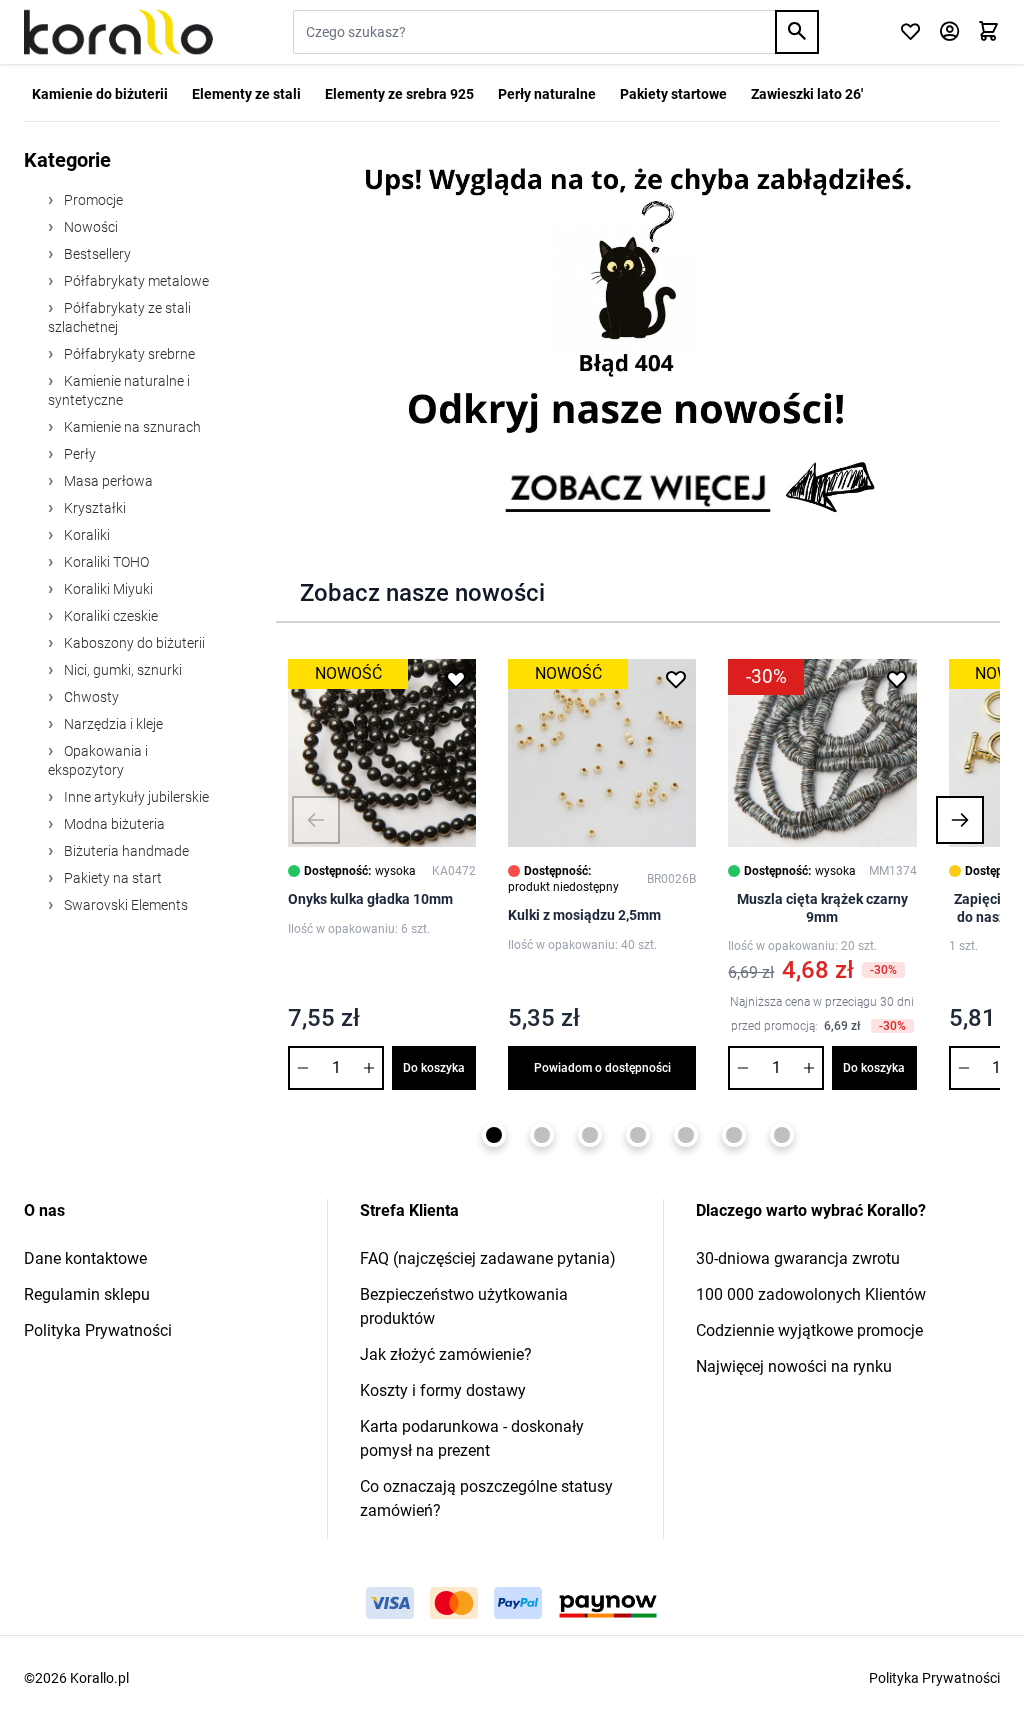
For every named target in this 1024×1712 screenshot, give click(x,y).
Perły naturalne (547, 94)
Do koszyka (434, 1068)
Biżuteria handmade (125, 851)
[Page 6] (734, 1135)
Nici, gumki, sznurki (121, 670)
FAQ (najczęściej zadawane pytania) (488, 1258)
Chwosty (90, 697)
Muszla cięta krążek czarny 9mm (822, 908)
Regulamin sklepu (87, 1294)
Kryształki (93, 508)
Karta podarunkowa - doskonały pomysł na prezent (472, 1438)
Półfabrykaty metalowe (135, 281)
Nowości (89, 227)
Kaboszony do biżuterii (133, 643)
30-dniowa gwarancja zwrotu (798, 1258)
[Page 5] (686, 1135)
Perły (78, 454)
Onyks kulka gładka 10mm (370, 899)
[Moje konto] (949, 32)
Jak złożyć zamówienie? (446, 1354)
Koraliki (85, 535)
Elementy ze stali (246, 94)
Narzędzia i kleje (112, 724)
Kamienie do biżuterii (100, 94)
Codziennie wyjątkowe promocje (809, 1330)
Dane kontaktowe (85, 1258)
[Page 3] (590, 1135)
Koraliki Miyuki (107, 589)
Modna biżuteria (113, 824)
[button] (316, 820)
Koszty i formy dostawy (443, 1390)
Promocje (92, 200)
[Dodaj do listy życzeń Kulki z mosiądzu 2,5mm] (676, 679)
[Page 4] (638, 1135)
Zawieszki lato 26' (807, 94)
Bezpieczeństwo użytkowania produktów (464, 1306)
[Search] (797, 32)
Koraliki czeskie (109, 616)
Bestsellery (96, 254)
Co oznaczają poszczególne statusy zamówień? (486, 1498)
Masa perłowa (107, 481)
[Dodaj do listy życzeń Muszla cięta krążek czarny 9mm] (897, 679)
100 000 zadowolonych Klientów (811, 1294)
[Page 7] (782, 1135)
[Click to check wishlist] (910, 32)
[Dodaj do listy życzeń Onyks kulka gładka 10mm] (456, 679)
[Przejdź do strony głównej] (118, 32)
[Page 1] (494, 1135)
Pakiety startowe (673, 94)
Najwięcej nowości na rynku (794, 1366)
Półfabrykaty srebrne (128, 354)
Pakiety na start (111, 878)
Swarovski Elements (124, 905)
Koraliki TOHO (105, 562)
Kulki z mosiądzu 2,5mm (584, 915)
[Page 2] (542, 1135)
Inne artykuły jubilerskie (135, 797)
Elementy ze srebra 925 (399, 94)
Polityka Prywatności (98, 1330)
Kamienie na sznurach (131, 427)
